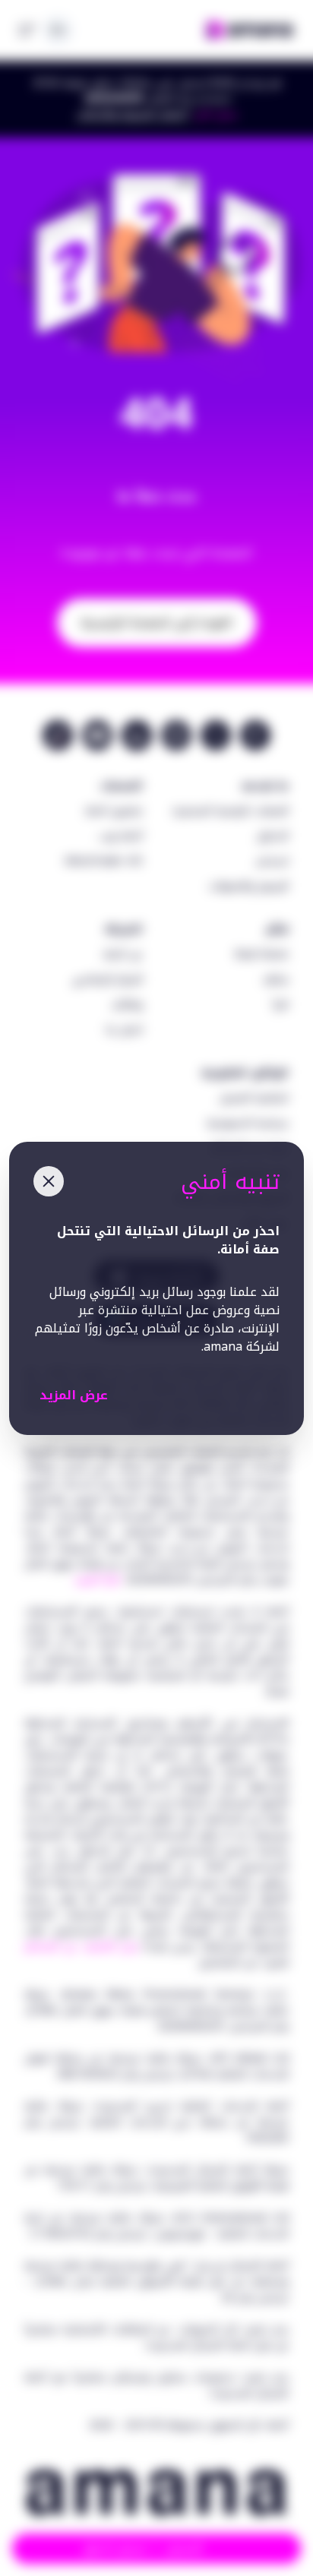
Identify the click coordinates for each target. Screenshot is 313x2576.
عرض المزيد (74, 1395)
